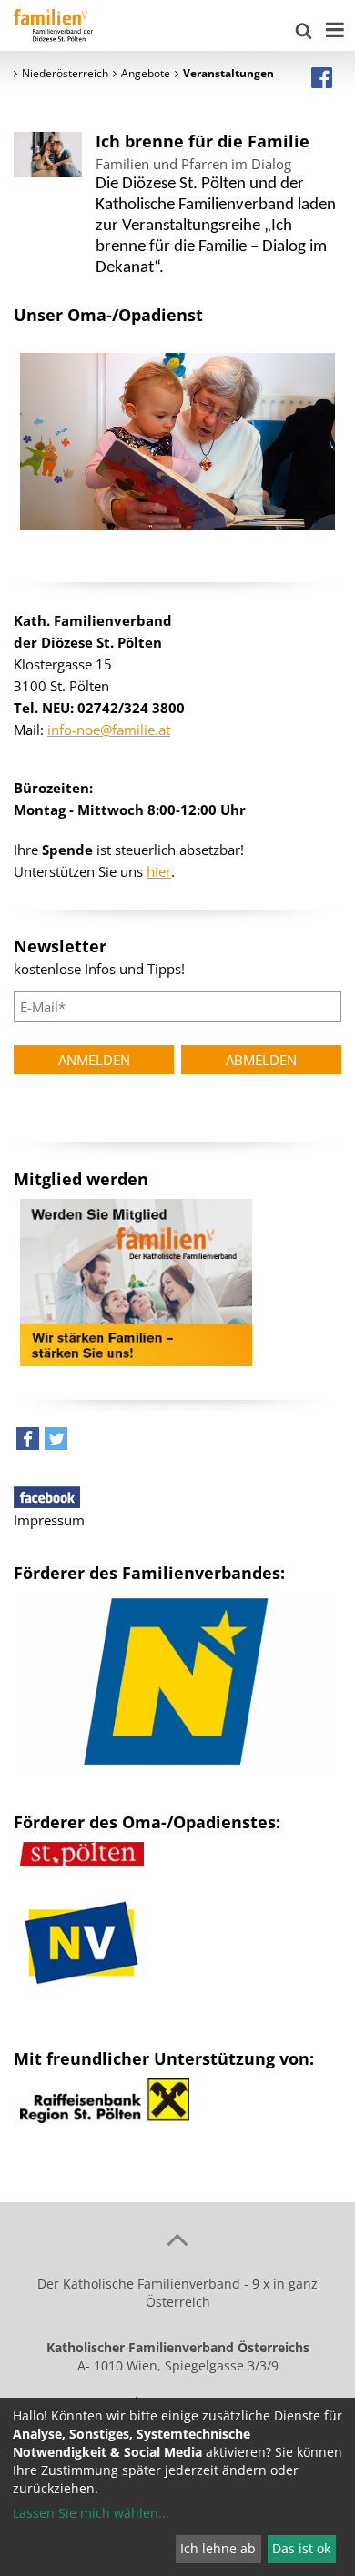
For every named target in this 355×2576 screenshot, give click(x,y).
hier (159, 871)
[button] (28, 1443)
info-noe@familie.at (109, 730)
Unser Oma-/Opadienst (108, 315)
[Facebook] (322, 77)
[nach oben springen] (177, 2239)
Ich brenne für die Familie (203, 141)
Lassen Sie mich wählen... (91, 2513)
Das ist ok (301, 2548)
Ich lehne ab (218, 2548)
